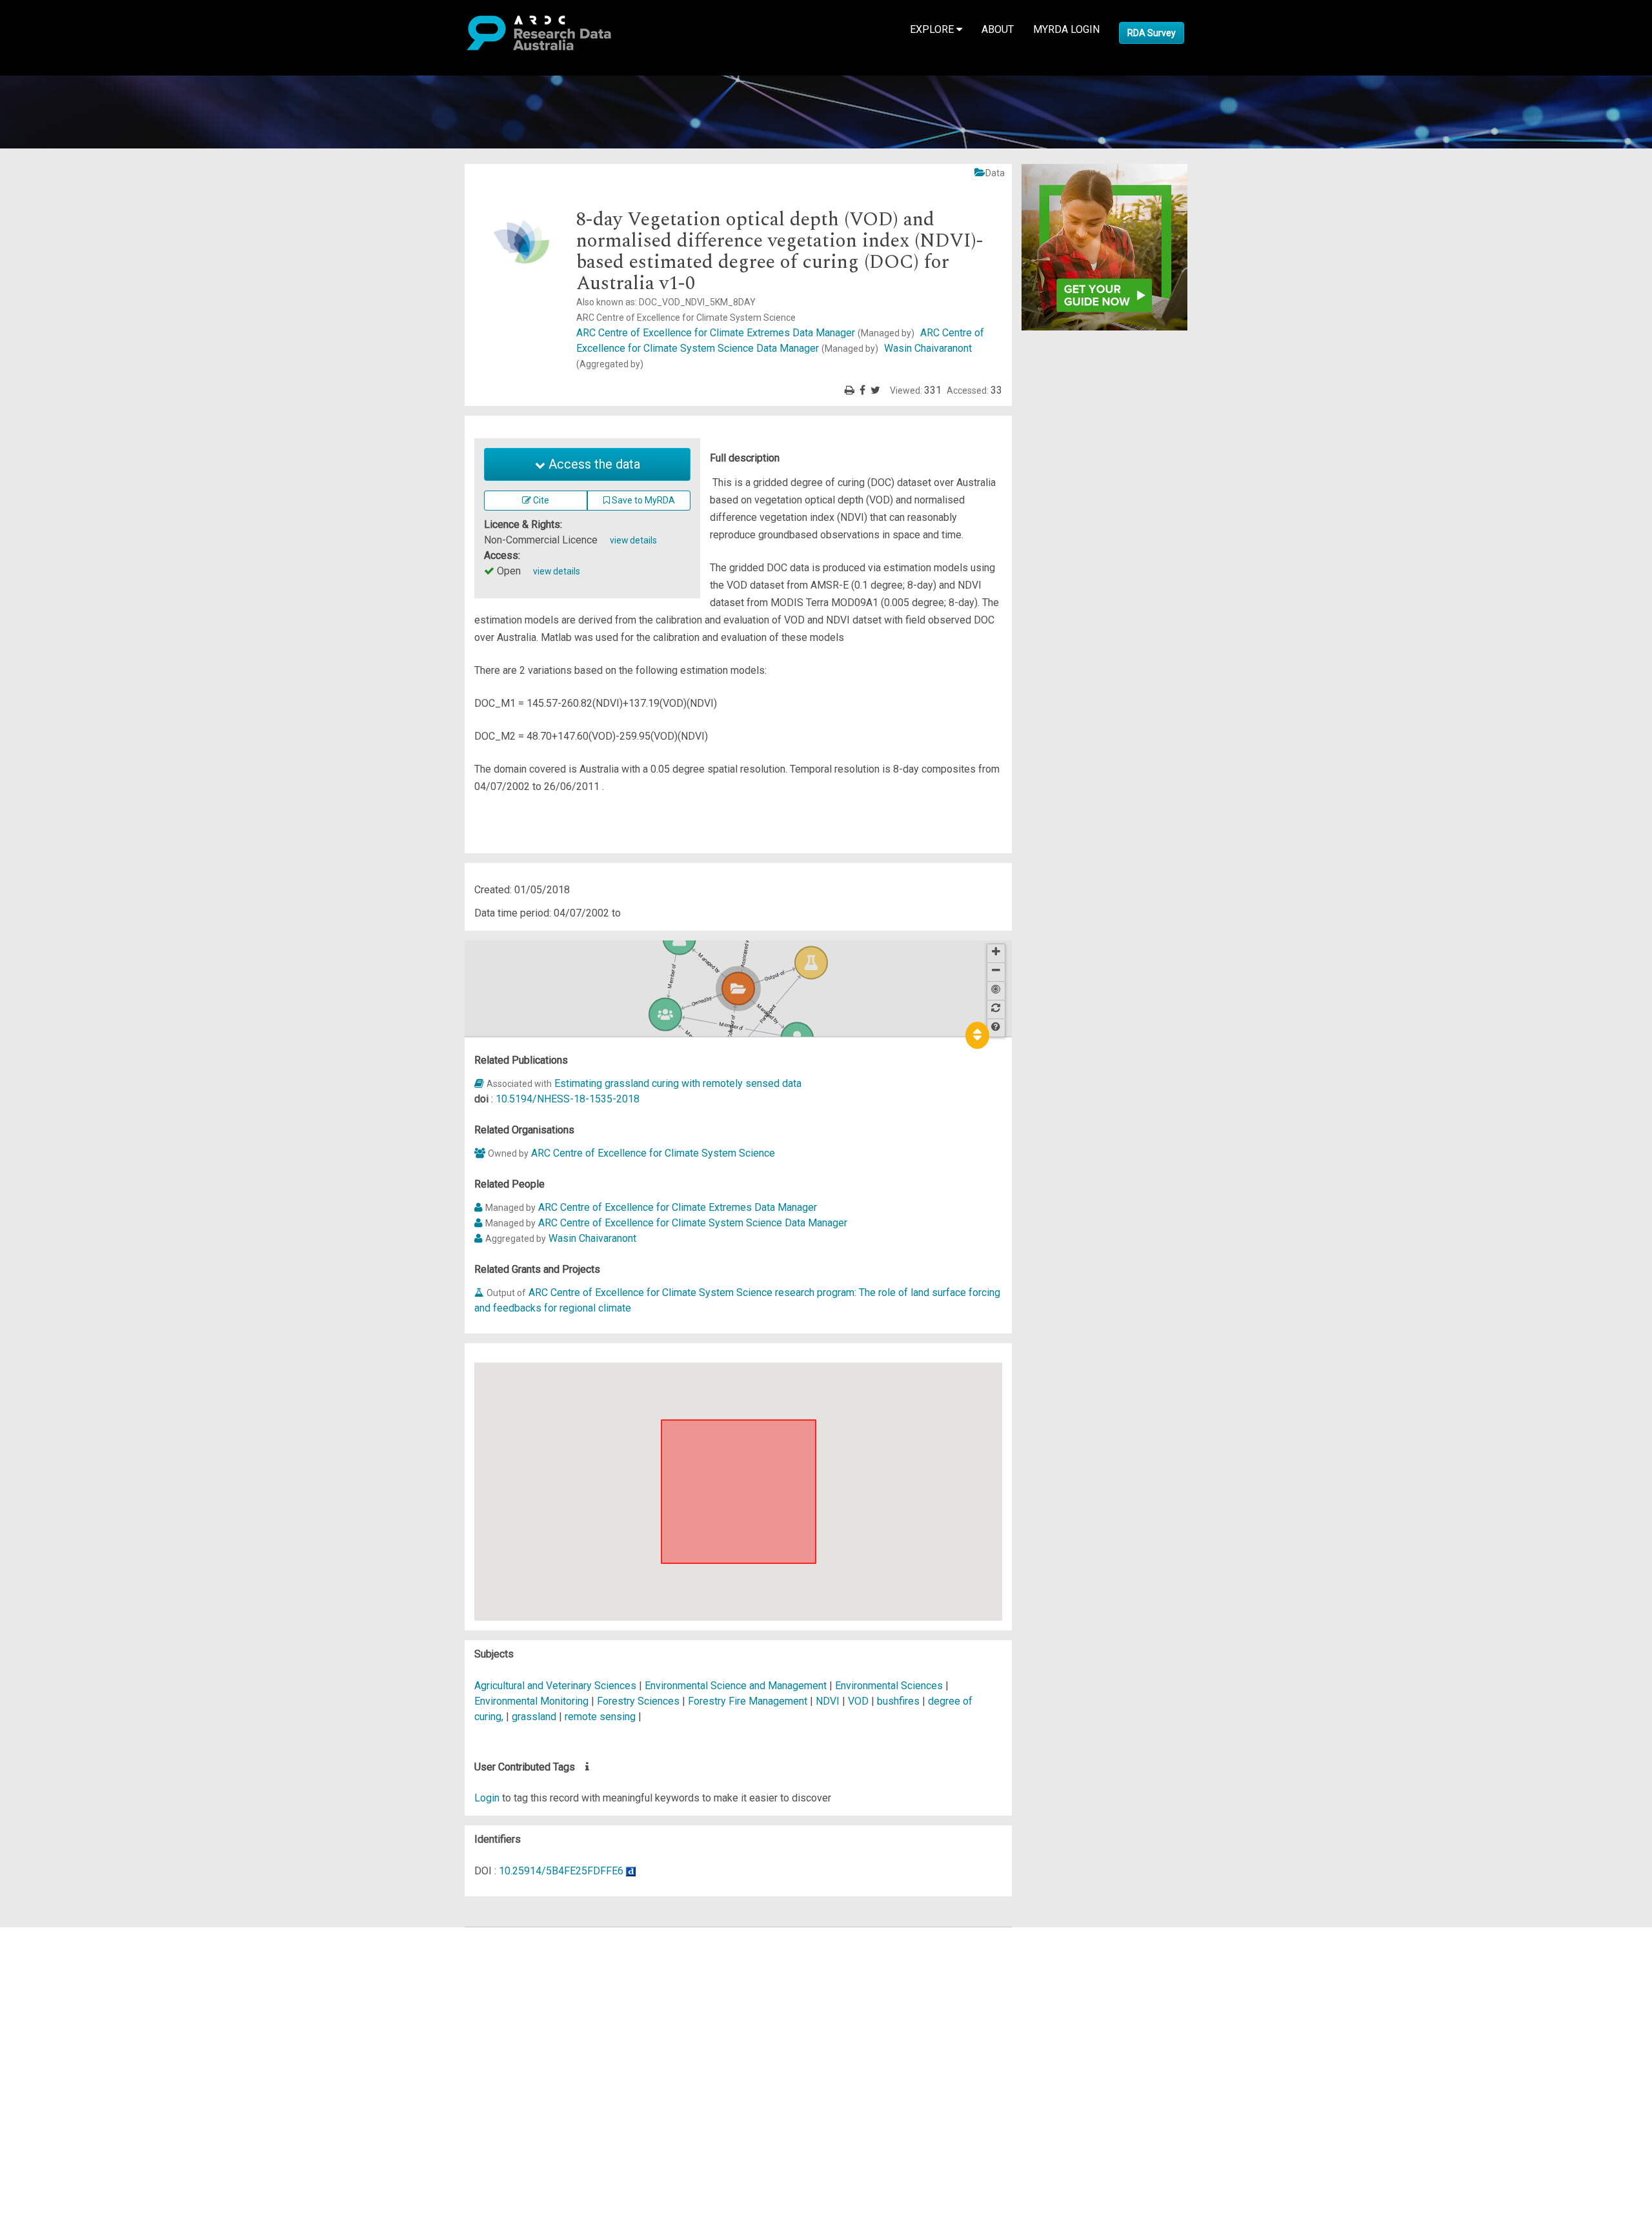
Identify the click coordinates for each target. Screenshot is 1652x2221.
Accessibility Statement (94, 2082)
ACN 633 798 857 (40, 2105)
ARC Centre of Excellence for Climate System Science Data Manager (693, 1223)
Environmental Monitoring (533, 1701)
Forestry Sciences (640, 1701)
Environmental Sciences (890, 1686)
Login (487, 1798)
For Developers (75, 1997)
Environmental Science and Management (737, 1686)
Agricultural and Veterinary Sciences (557, 1686)
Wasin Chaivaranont (592, 1238)
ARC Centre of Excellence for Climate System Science (653, 1153)
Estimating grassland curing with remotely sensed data (678, 1083)
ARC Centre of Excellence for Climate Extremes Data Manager (745, 333)
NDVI (828, 1701)
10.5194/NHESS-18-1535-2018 (568, 1099)
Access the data (593, 464)
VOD (858, 1701)
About (998, 29)
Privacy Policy (72, 2066)
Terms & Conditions (84, 2051)
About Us (61, 1935)
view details (633, 540)
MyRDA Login (1066, 29)
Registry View (72, 2028)
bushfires (898, 1701)
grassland (534, 1717)
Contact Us (65, 1966)
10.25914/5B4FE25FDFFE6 (561, 1871)
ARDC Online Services (90, 2012)
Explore (933, 29)
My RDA (58, 1950)
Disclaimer (64, 1981)
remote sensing (600, 1717)
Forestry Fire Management (749, 1701)
